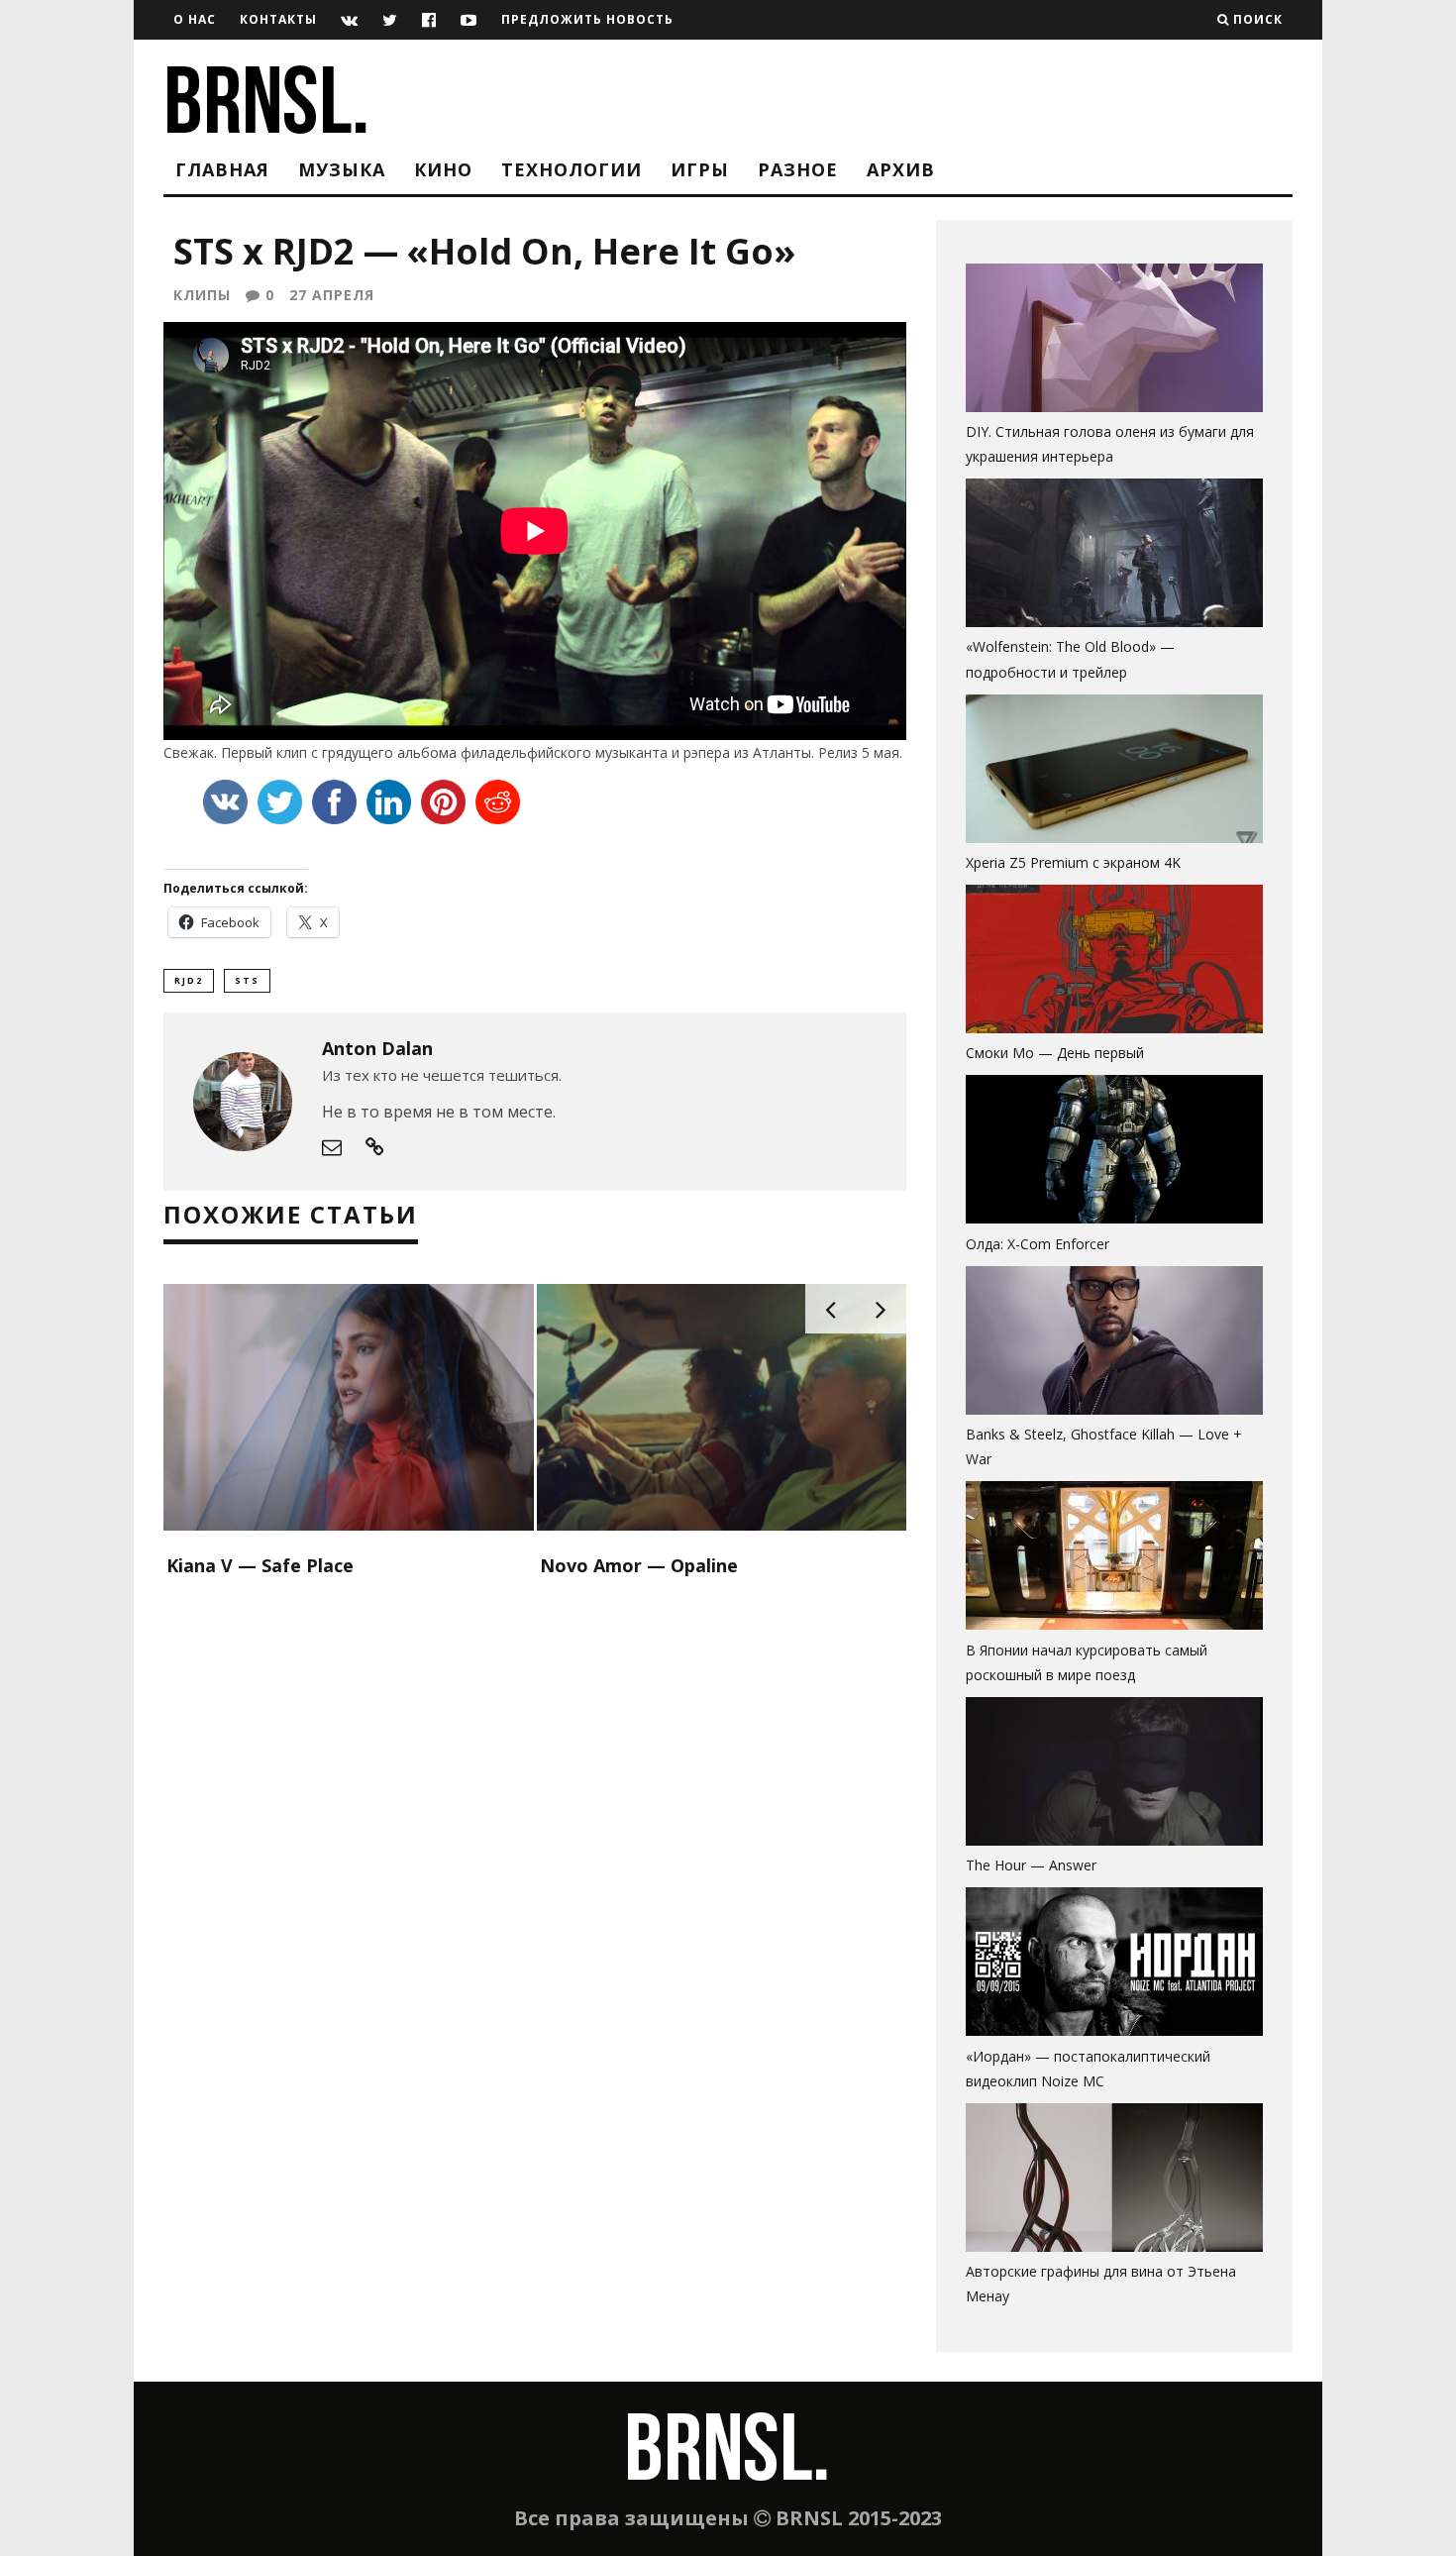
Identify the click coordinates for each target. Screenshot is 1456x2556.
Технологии (572, 169)
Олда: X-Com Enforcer (1038, 1244)
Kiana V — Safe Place (260, 1565)
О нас (195, 19)
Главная (222, 169)
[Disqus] (535, 1839)
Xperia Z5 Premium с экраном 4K (1073, 862)
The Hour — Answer (1031, 1865)
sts (247, 980)
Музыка (342, 169)
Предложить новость (587, 19)
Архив (901, 169)
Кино (443, 169)
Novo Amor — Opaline (639, 1565)
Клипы (202, 295)
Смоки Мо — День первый (1055, 1053)
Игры (700, 169)
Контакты (278, 19)
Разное (798, 169)
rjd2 (189, 980)
